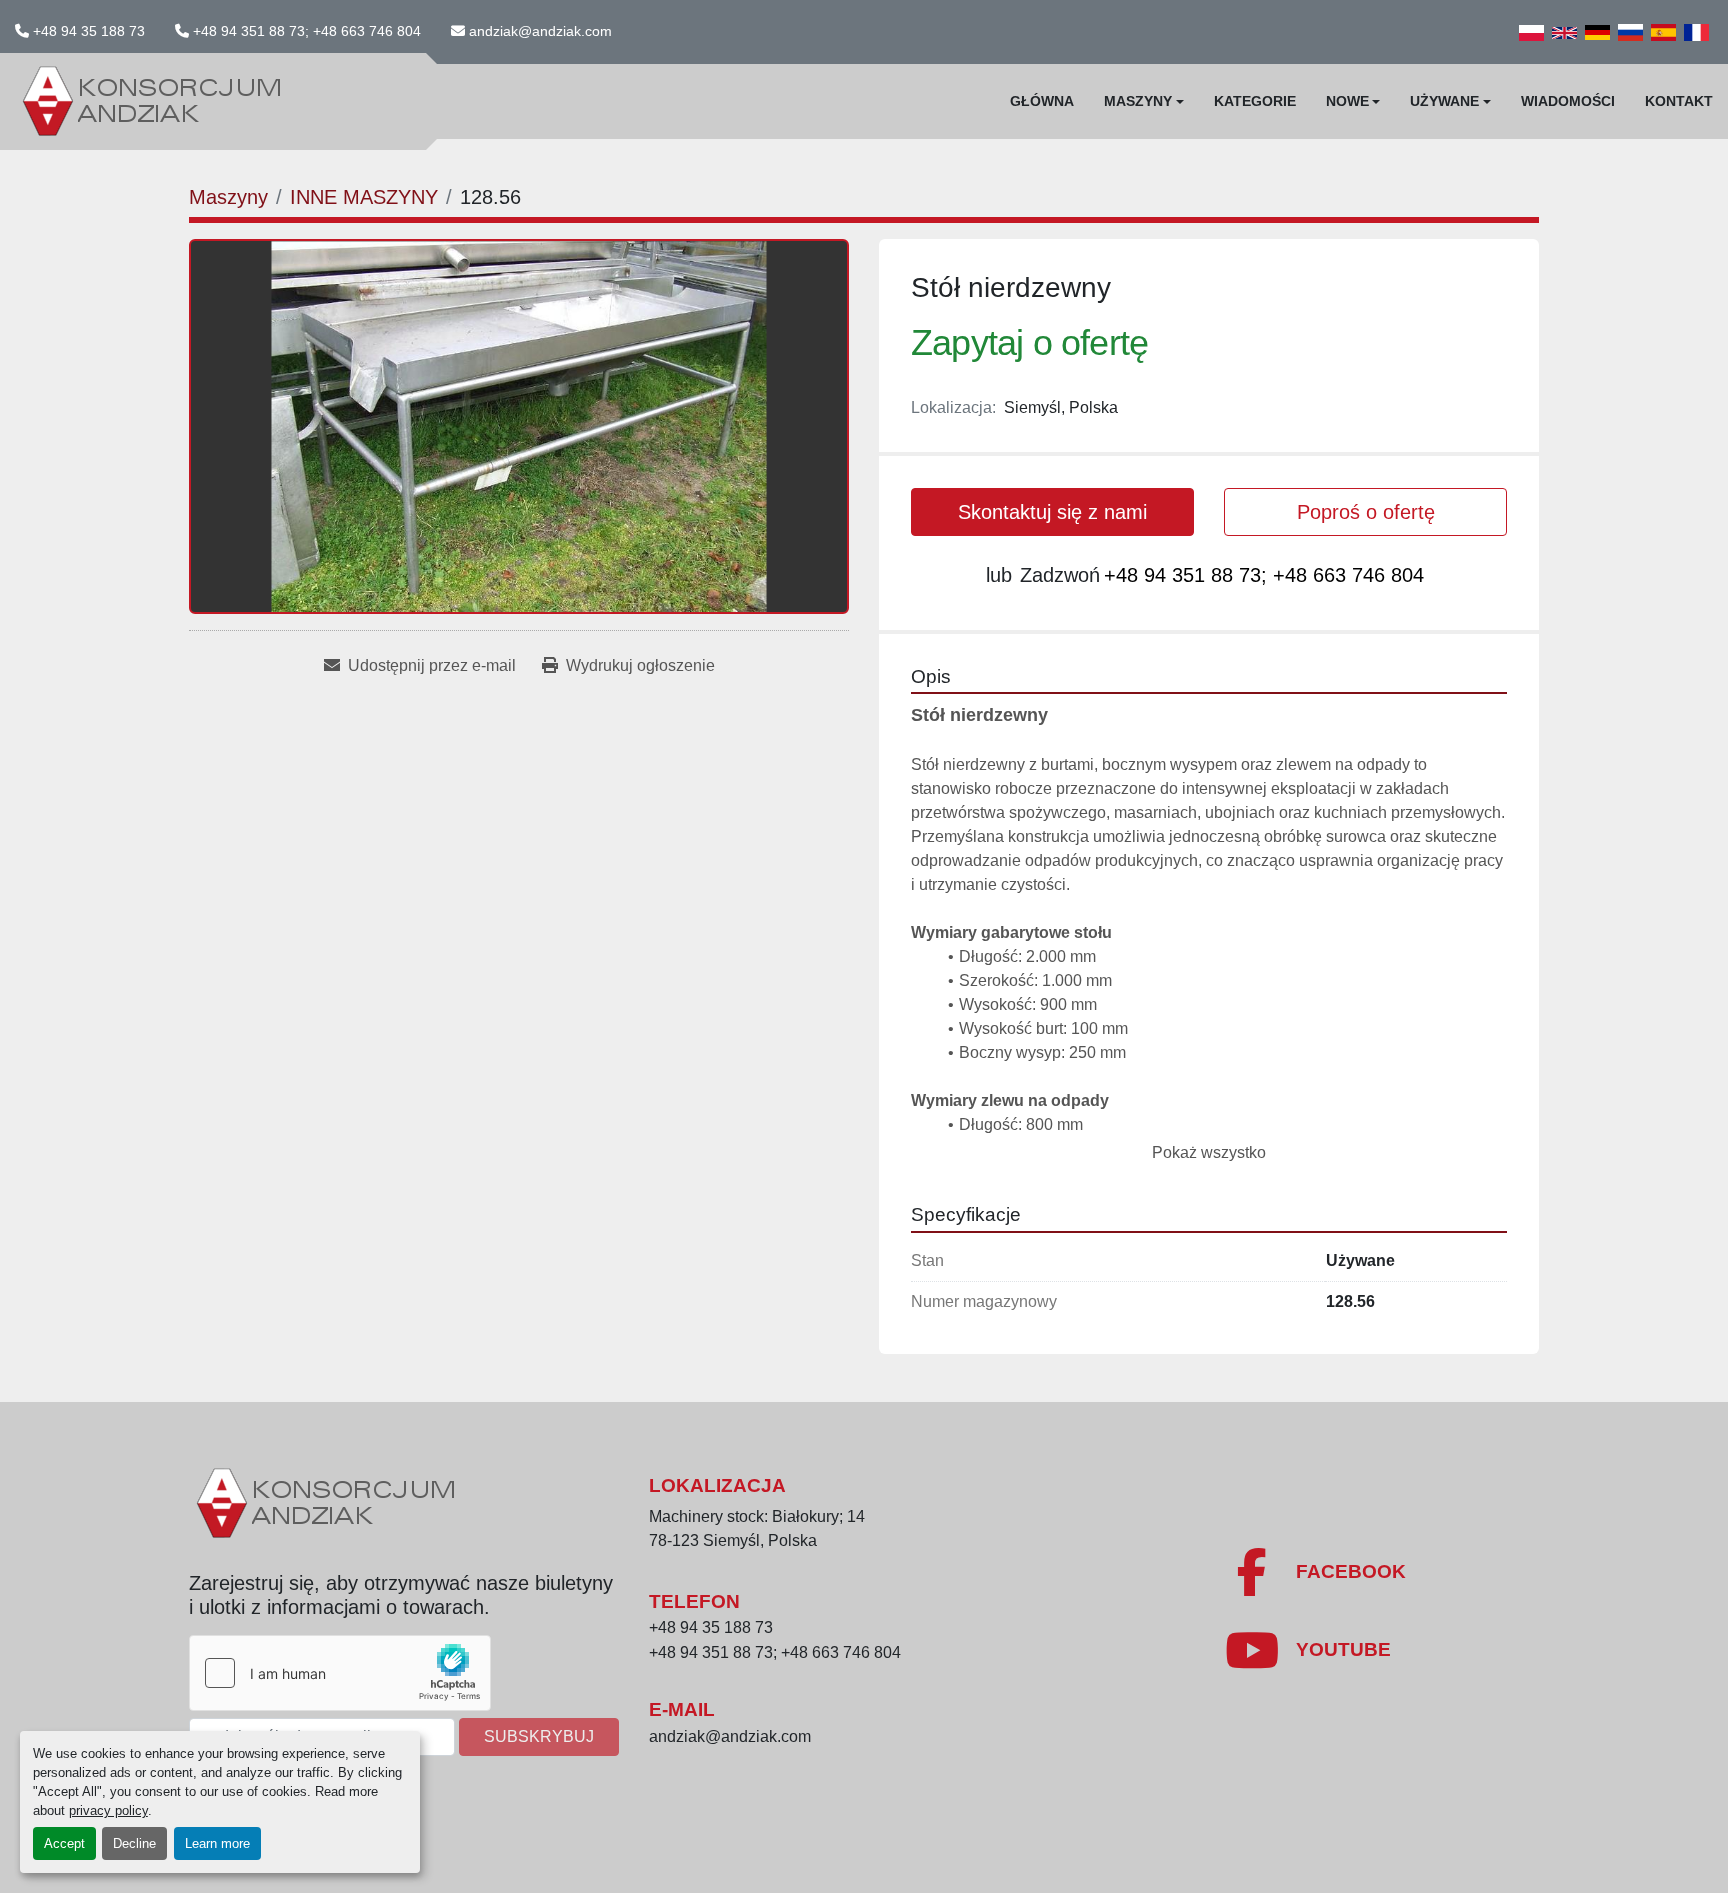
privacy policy (108, 1810)
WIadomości (1568, 101)
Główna (1042, 101)
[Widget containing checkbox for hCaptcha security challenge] (340, 1673)
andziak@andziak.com (540, 31)
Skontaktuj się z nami (1052, 512)
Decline (134, 1843)
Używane (1444, 101)
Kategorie (1255, 101)
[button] (1144, 101)
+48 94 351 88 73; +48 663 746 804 (307, 31)
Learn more (217, 1843)
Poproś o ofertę (1366, 512)
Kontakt (1679, 101)
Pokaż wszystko (1209, 1152)
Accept (64, 1843)
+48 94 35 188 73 (89, 31)
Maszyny (1138, 101)
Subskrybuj (539, 1736)
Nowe (1347, 101)
